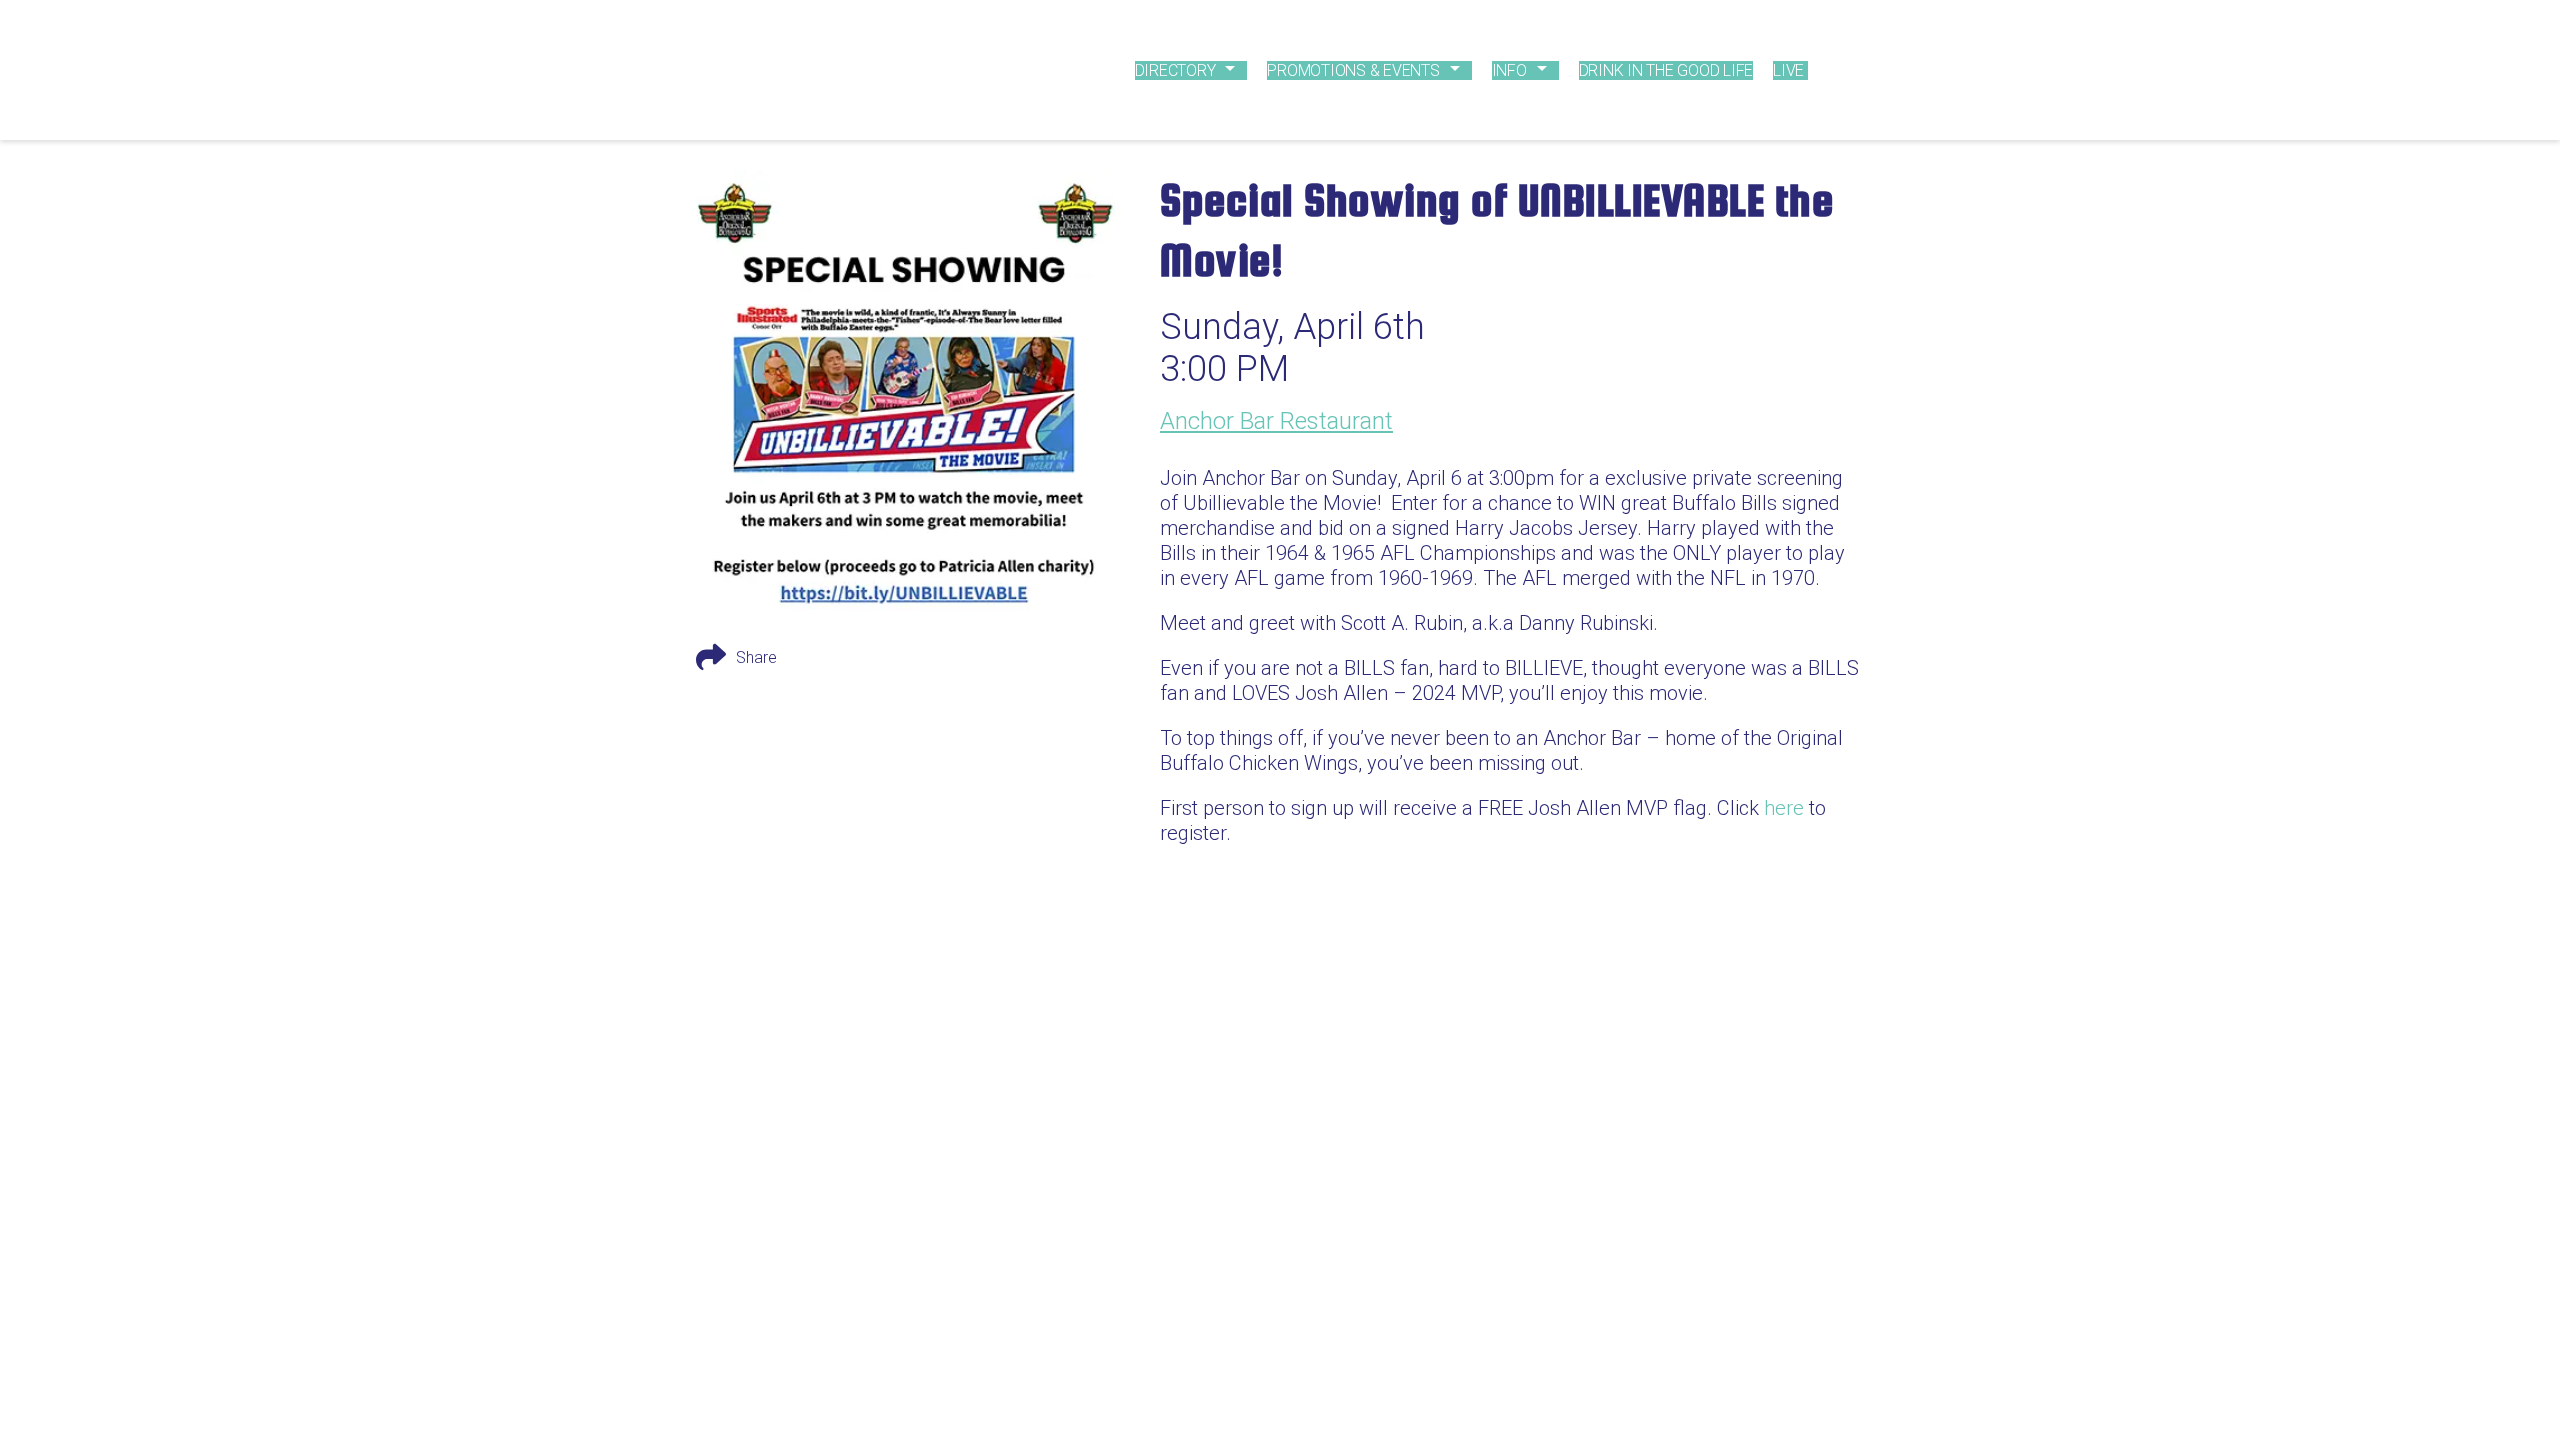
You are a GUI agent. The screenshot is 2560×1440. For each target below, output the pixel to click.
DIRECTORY (1175, 70)
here (1784, 808)
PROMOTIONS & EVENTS (1353, 70)
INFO (1509, 70)
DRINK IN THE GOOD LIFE (1666, 70)
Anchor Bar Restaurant (1276, 421)
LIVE (1788, 70)
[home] (846, 70)
